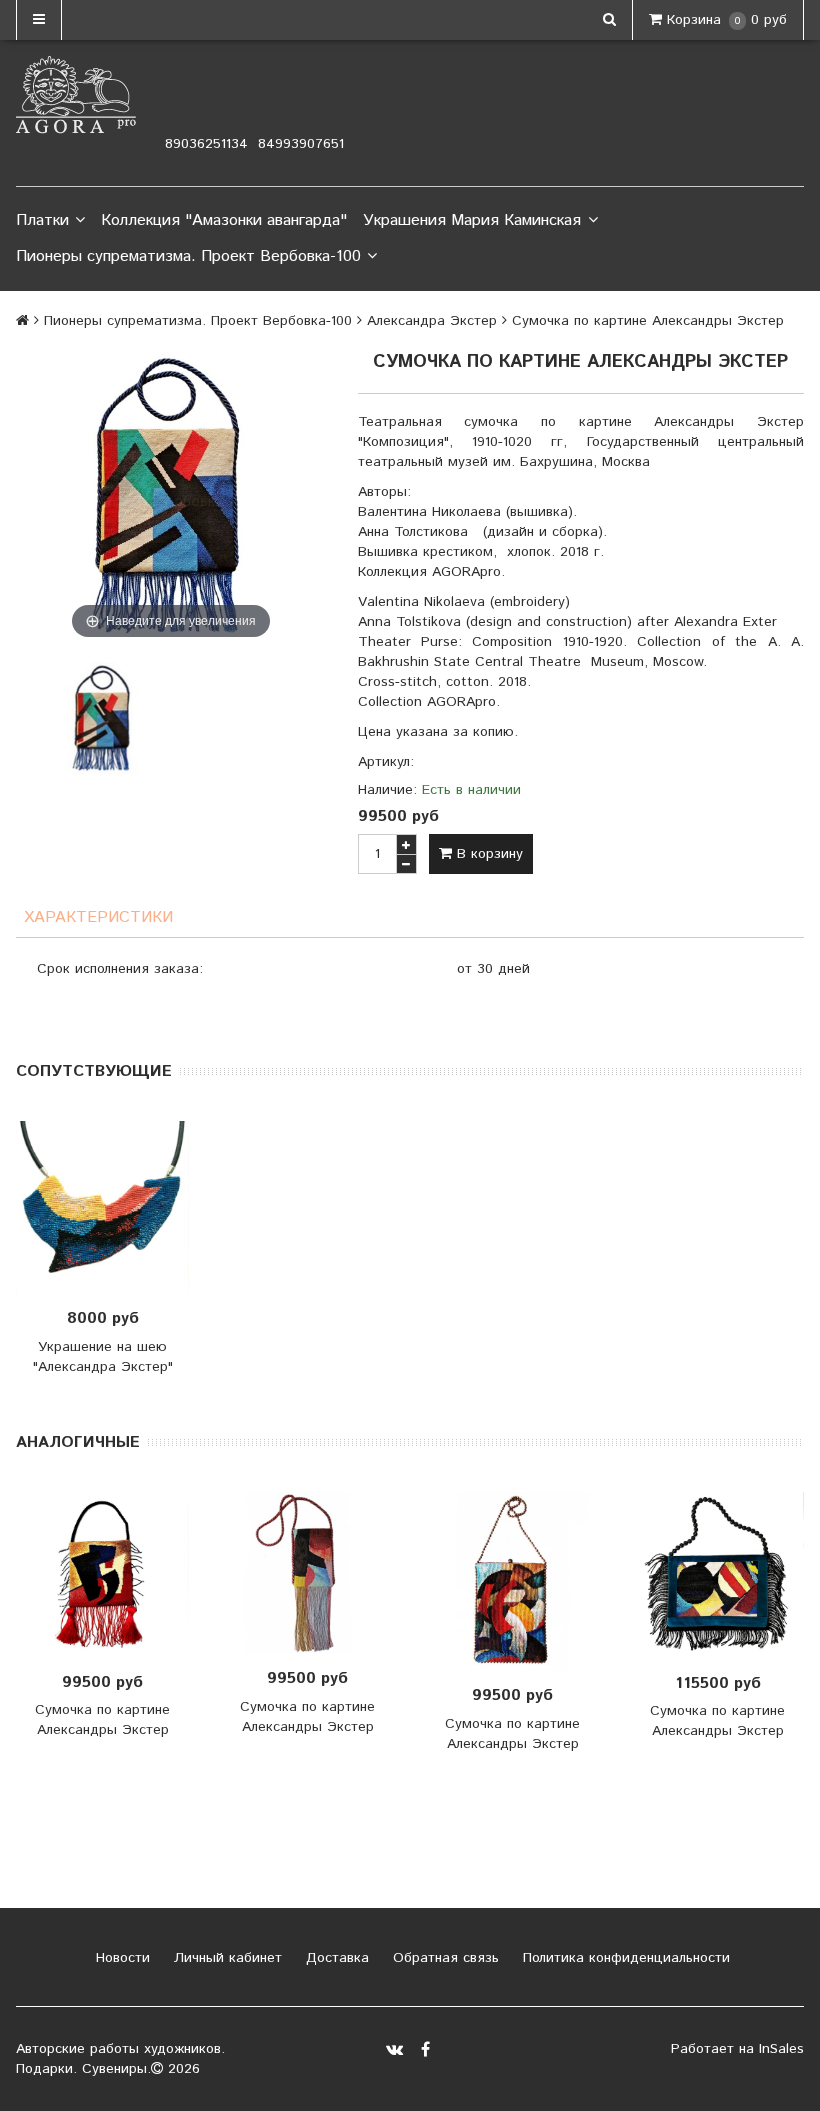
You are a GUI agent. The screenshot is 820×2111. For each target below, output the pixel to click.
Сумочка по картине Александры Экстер (102, 1720)
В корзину (487, 854)
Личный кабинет (225, 1958)
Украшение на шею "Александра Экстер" (103, 1357)
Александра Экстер (432, 321)
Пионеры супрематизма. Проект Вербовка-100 (188, 256)
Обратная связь (443, 1958)
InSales (781, 2049)
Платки (42, 220)
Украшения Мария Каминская (472, 220)
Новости (120, 1958)
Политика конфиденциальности (624, 1958)
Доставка (335, 1958)
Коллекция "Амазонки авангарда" (224, 220)
